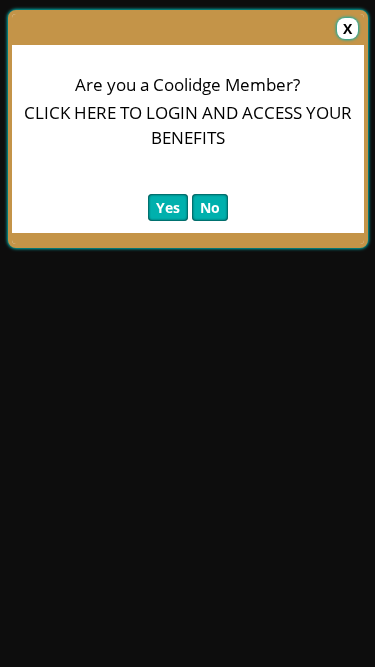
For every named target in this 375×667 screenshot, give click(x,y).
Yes (168, 207)
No (210, 207)
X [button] (347, 28)
